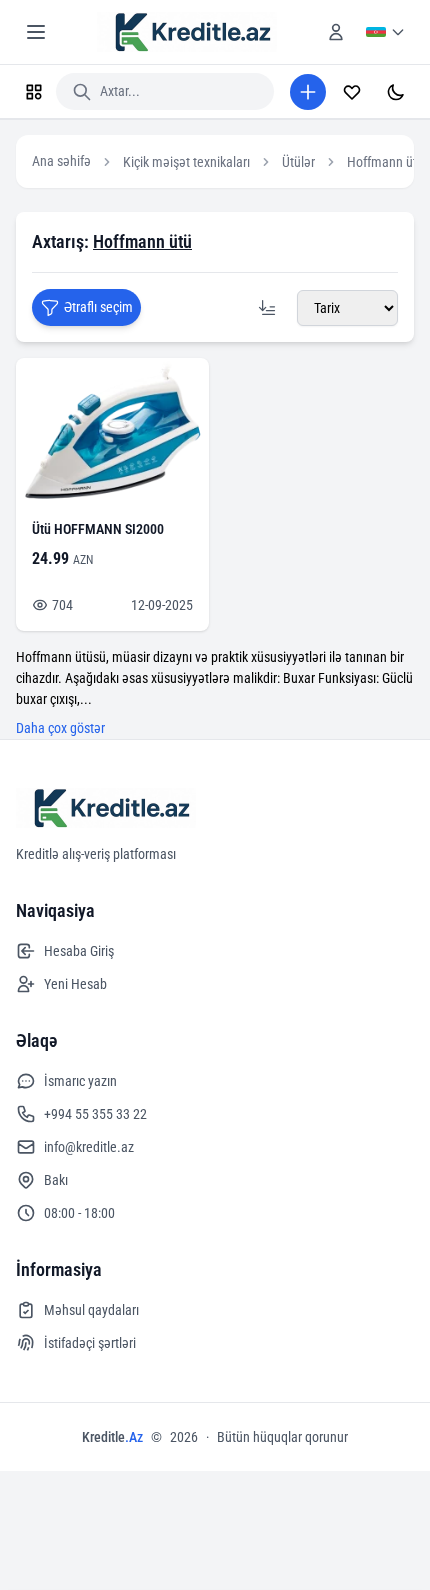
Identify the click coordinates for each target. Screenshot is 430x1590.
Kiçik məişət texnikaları (186, 162)
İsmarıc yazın (80, 1081)
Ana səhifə (61, 161)
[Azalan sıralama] (267, 308)
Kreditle (112, 1437)
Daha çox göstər (60, 728)
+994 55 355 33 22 (95, 1114)
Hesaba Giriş (79, 951)
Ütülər (298, 162)
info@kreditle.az (89, 1147)
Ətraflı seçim (98, 307)
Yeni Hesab (75, 984)
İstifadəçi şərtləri (90, 1343)
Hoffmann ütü (385, 162)
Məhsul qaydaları (91, 1310)
